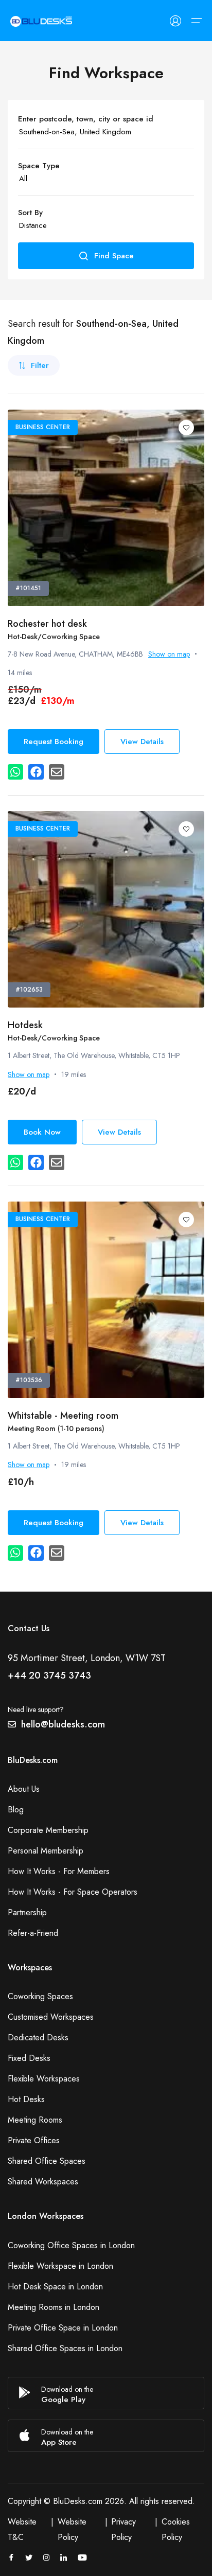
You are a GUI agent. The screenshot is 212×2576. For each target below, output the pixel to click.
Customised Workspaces (51, 2017)
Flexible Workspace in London (60, 2266)
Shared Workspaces (43, 2182)
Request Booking (54, 742)
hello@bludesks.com (63, 1724)
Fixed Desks (29, 2058)
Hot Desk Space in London (55, 2287)
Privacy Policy (123, 2529)
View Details (142, 742)
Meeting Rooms (35, 2120)
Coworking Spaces (40, 1996)
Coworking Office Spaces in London (71, 2245)
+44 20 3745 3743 (49, 1675)
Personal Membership (46, 1851)
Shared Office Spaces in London (65, 2348)
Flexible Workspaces (44, 2079)
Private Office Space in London (63, 2328)
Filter (40, 365)
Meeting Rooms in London (54, 2307)
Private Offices (34, 2140)
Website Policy (72, 2529)
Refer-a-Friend (33, 1933)
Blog (16, 1810)
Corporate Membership (48, 1830)
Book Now (42, 1132)
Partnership (27, 1912)
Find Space (114, 256)
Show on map (169, 654)
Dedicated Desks (38, 2037)
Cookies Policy (176, 2529)
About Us (24, 1789)
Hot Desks (26, 2099)
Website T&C (22, 2529)
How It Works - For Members (59, 1871)
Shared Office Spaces (47, 2161)
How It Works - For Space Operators (73, 1892)
